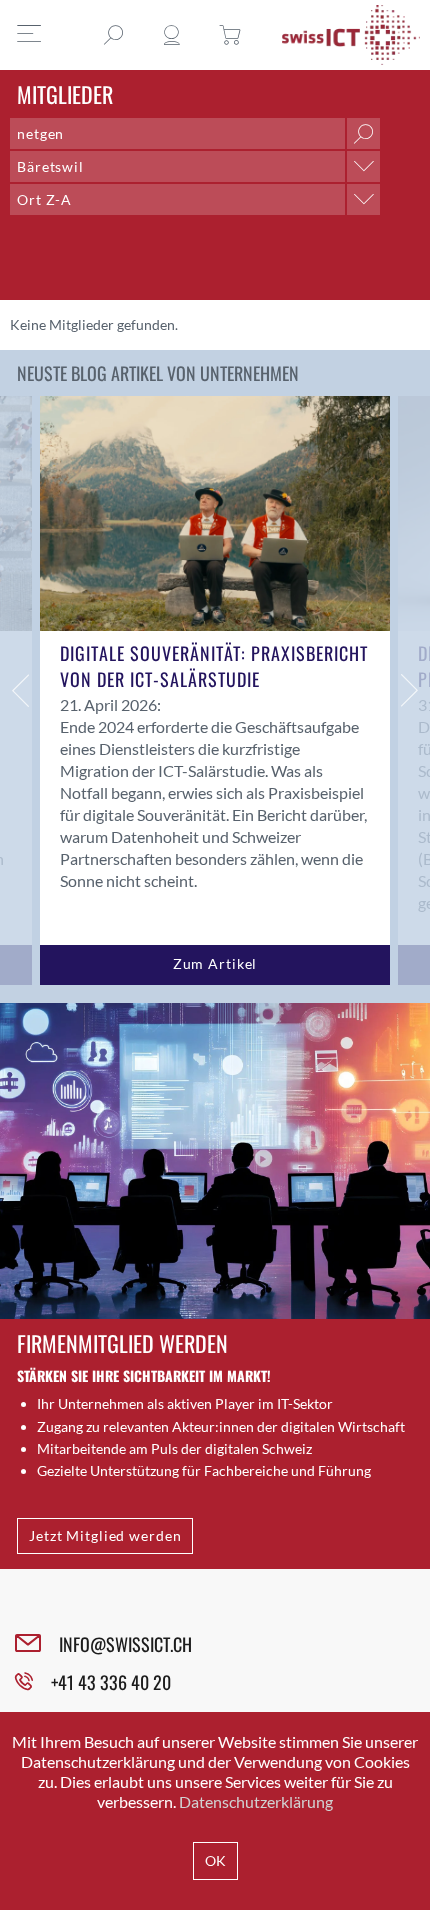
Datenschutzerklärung (256, 1801)
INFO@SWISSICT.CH (125, 1644)
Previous (20, 690)
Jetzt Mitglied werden (105, 1535)
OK (215, 1860)
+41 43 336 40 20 (111, 1682)
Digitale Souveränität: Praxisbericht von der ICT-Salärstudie (214, 666)
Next (410, 690)
